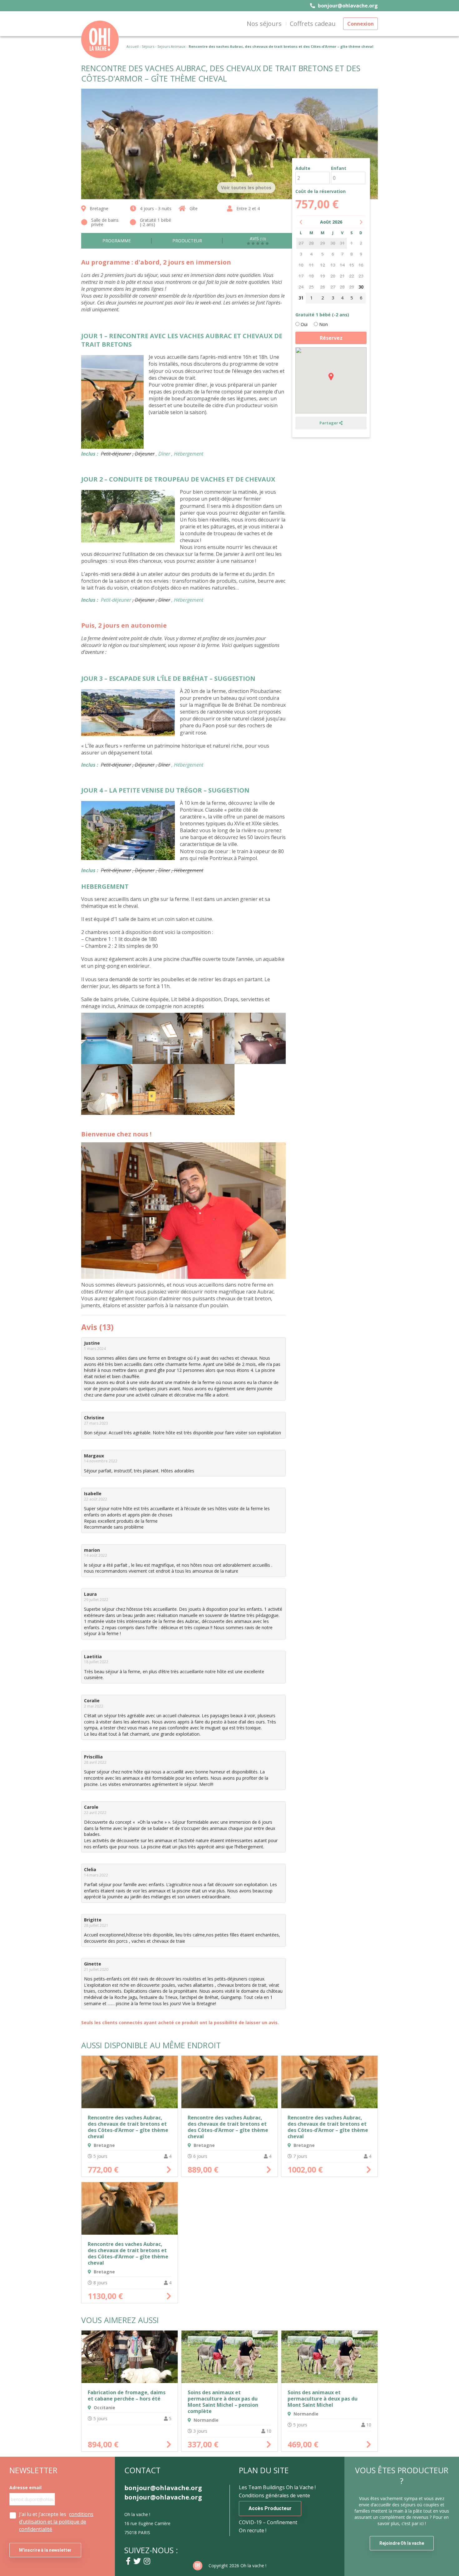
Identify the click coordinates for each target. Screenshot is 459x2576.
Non (323, 324)
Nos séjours (264, 24)
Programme (117, 241)
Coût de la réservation (321, 191)
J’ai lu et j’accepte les (56, 2522)
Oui (304, 324)
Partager (329, 423)
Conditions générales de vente (274, 2495)
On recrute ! (253, 2530)
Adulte (303, 168)
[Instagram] (147, 2561)
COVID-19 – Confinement (268, 2522)
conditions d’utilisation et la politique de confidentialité (56, 2522)
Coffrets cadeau (313, 24)
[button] (331, 377)
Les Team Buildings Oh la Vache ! (277, 2487)
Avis (258, 239)
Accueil (133, 46)
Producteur (187, 241)
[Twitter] (137, 2561)
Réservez (331, 338)
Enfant (339, 168)
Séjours (148, 46)
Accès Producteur (270, 2508)
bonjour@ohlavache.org (347, 6)
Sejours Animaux (171, 46)
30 (361, 287)
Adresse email (25, 2488)
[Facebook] (128, 2561)
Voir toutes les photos (246, 188)
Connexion (360, 24)
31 (301, 298)
